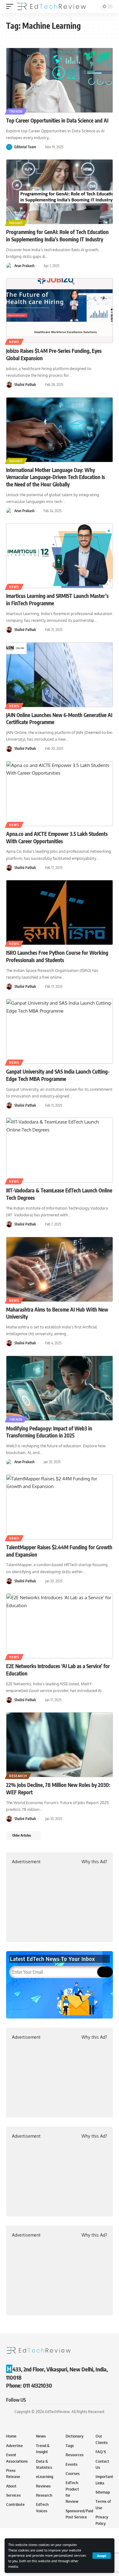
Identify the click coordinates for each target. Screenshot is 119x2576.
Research (18, 1776)
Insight (16, 223)
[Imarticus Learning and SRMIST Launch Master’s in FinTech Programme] (60, 556)
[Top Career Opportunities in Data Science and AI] (60, 80)
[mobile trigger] (11, 6)
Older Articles (22, 1835)
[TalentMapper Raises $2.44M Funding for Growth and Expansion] (60, 1507)
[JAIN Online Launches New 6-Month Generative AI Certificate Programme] (60, 675)
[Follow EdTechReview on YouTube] (50, 2400)
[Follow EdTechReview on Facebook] (35, 2400)
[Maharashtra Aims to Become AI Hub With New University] (60, 1269)
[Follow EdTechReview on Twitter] (43, 2400)
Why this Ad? (94, 1862)
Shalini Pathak (25, 385)
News (14, 342)
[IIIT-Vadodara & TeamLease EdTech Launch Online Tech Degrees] (60, 1150)
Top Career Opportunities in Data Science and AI (57, 120)
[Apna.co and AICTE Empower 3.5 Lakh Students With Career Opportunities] (60, 794)
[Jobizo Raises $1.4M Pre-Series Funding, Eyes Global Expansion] (60, 311)
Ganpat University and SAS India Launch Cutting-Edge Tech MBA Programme (58, 1075)
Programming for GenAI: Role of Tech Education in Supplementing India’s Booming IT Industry (57, 236)
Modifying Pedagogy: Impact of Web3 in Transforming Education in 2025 (49, 1432)
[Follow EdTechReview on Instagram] (57, 2400)
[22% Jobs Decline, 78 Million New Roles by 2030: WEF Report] (60, 1745)
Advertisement (26, 1862)
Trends (16, 111)
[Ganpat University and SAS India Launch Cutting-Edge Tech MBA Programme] (60, 1031)
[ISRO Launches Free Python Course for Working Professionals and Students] (60, 912)
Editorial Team (25, 147)
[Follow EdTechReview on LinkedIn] (65, 2400)
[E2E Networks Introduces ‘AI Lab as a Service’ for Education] (60, 1626)
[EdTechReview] (52, 6)
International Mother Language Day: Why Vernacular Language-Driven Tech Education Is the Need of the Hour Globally (56, 477)
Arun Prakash (24, 266)
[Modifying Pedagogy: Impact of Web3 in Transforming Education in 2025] (60, 1388)
